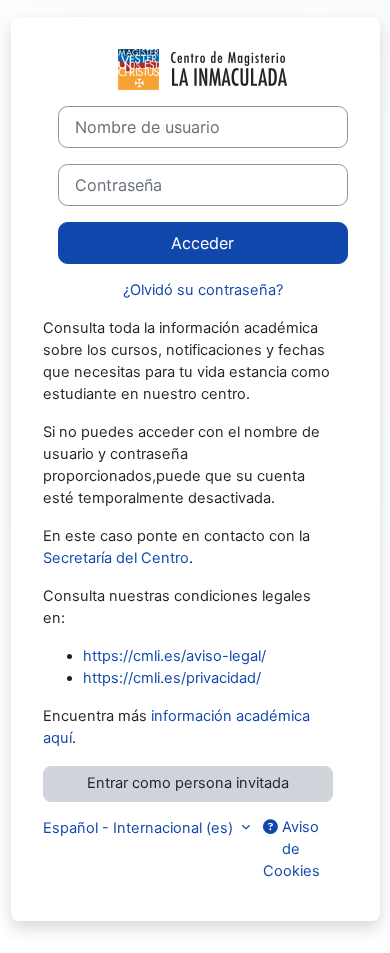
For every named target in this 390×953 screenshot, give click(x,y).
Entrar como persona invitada (188, 783)
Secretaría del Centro (116, 558)
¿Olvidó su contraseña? (203, 290)
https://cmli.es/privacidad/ (172, 678)
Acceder (202, 243)
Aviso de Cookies (291, 849)
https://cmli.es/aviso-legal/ (174, 656)
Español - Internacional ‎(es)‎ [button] (140, 828)
